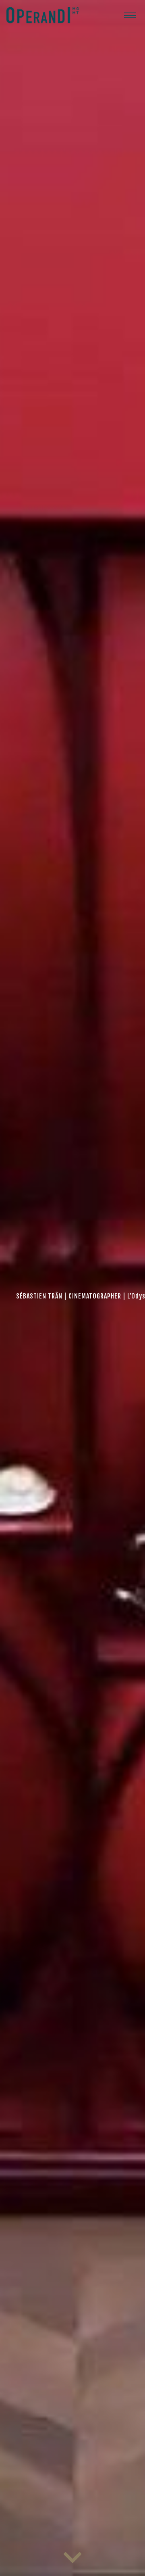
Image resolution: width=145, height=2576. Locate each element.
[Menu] (130, 15)
